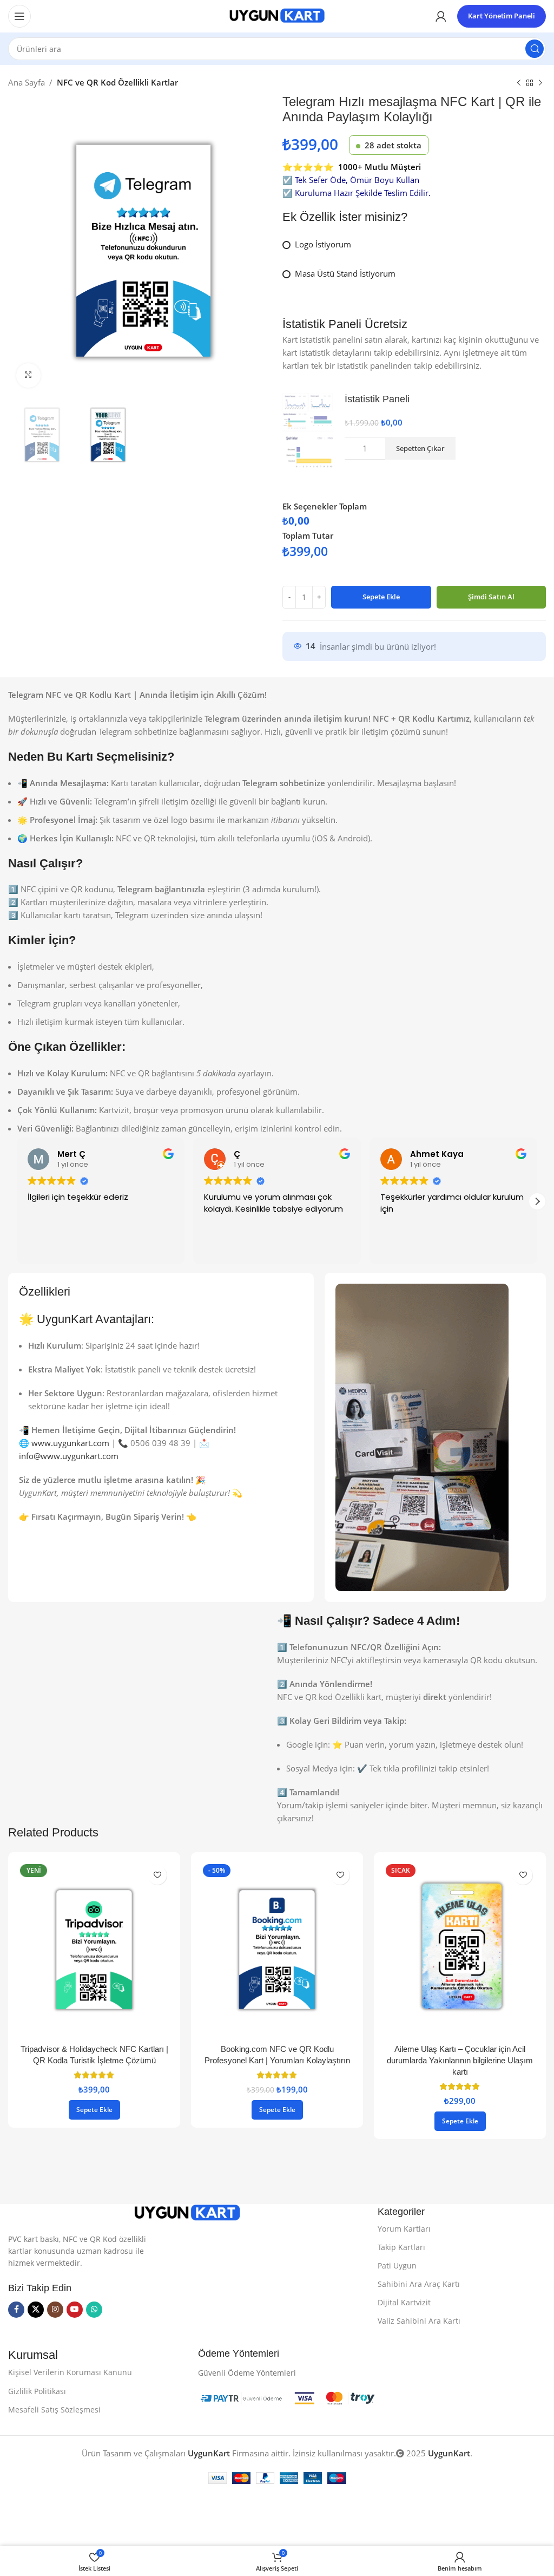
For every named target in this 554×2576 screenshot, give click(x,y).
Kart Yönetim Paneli (502, 16)
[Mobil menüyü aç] (19, 16)
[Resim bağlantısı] (187, 2212)
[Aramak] (535, 49)
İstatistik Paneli (377, 399)
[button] (537, 1201)
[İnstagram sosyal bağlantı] (55, 2310)
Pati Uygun (397, 2266)
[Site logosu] (277, 15)
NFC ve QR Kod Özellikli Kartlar (117, 82)
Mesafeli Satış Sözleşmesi (54, 2410)
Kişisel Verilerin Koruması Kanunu (70, 2372)
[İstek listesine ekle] (157, 1875)
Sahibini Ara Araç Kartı (419, 2284)
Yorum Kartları (404, 2229)
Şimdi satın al (491, 597)
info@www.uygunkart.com (69, 1456)
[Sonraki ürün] (540, 83)
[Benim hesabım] (441, 16)
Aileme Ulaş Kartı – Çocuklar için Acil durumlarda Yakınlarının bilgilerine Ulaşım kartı (460, 2060)
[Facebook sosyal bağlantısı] (16, 2310)
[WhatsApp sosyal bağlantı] (94, 2310)
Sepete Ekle (381, 597)
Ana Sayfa (27, 82)
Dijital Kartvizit (404, 2302)
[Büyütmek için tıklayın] (28, 375)
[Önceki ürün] (519, 83)
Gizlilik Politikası (37, 2391)
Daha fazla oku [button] (418, 1248)
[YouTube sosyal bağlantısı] (75, 2310)
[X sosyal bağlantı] (36, 2310)
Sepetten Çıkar (420, 448)
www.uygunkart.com (70, 1443)
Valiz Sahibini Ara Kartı (419, 2321)
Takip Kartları (401, 2247)
